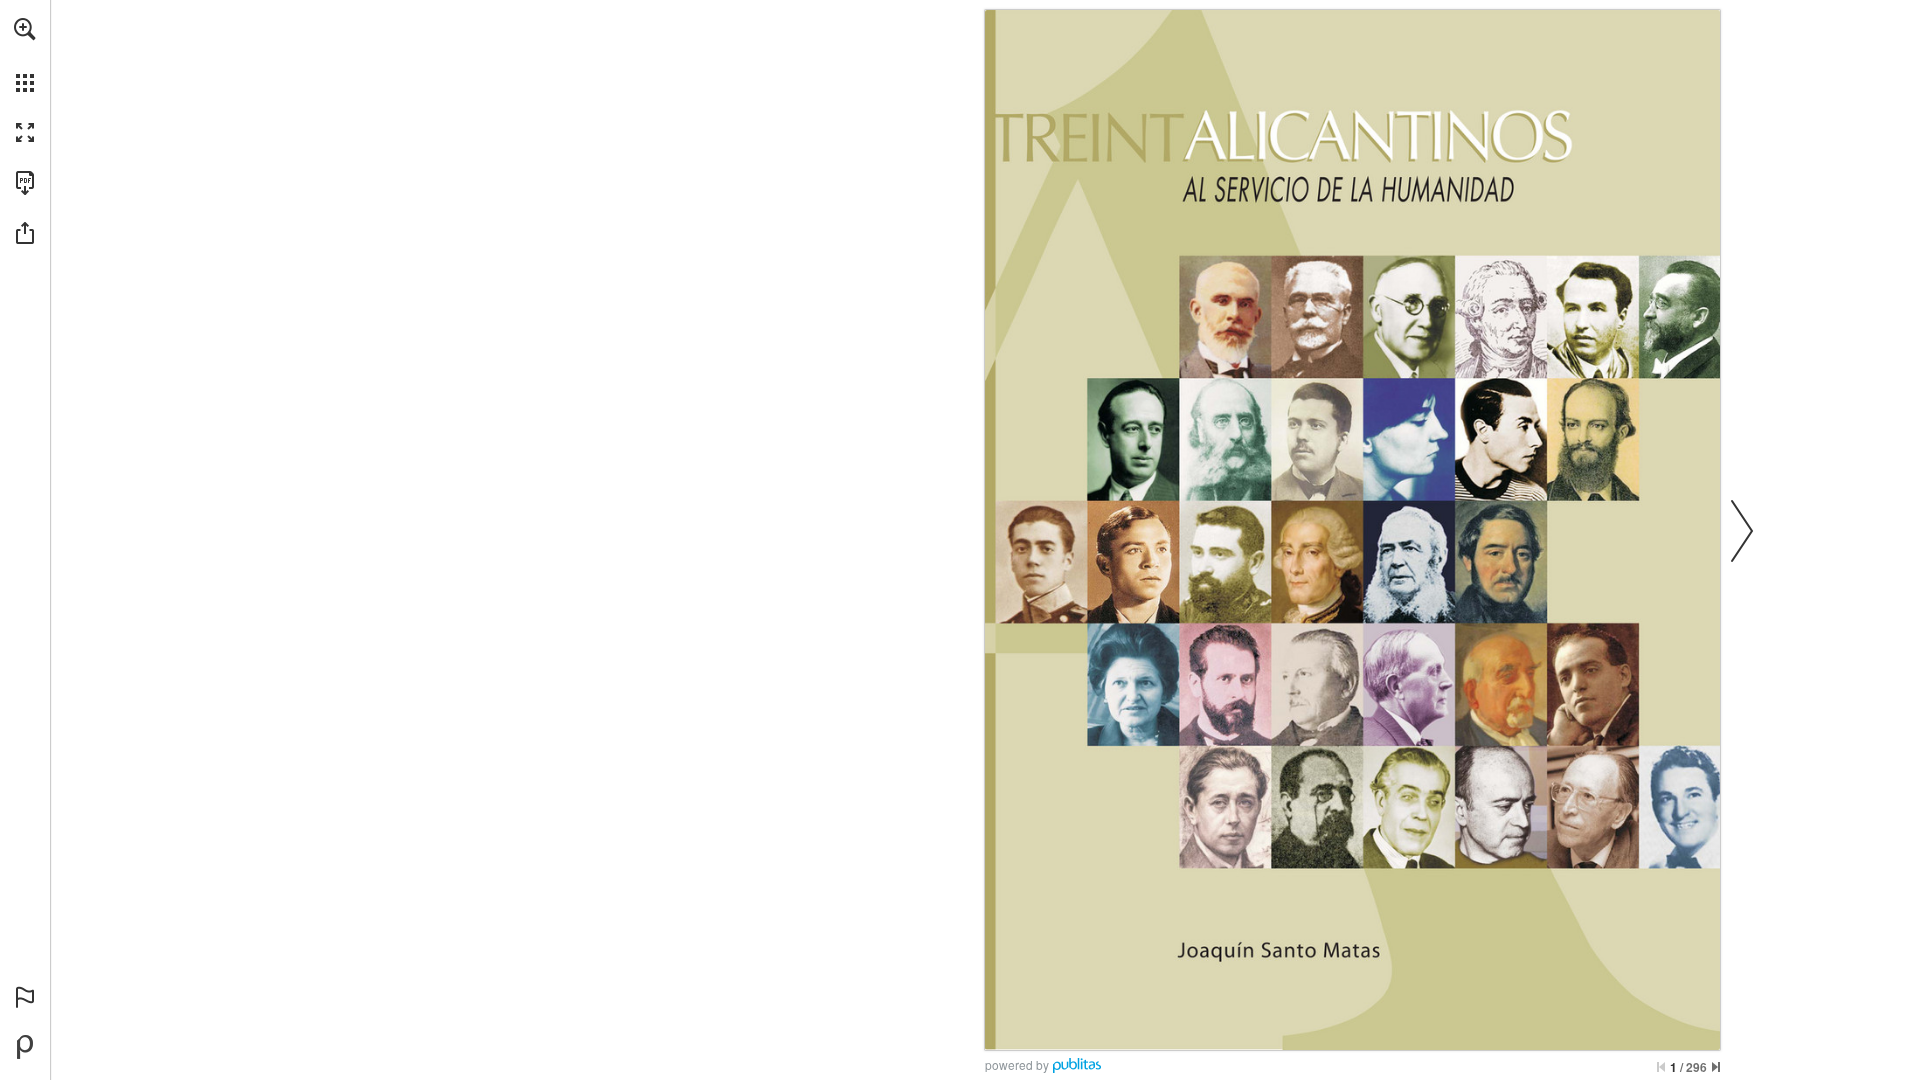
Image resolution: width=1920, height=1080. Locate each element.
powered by (1017, 1064)
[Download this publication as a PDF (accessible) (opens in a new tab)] (25, 183)
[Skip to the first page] (1661, 1067)
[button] (25, 29)
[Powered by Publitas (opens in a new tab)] (25, 1047)
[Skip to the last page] (1716, 1067)
